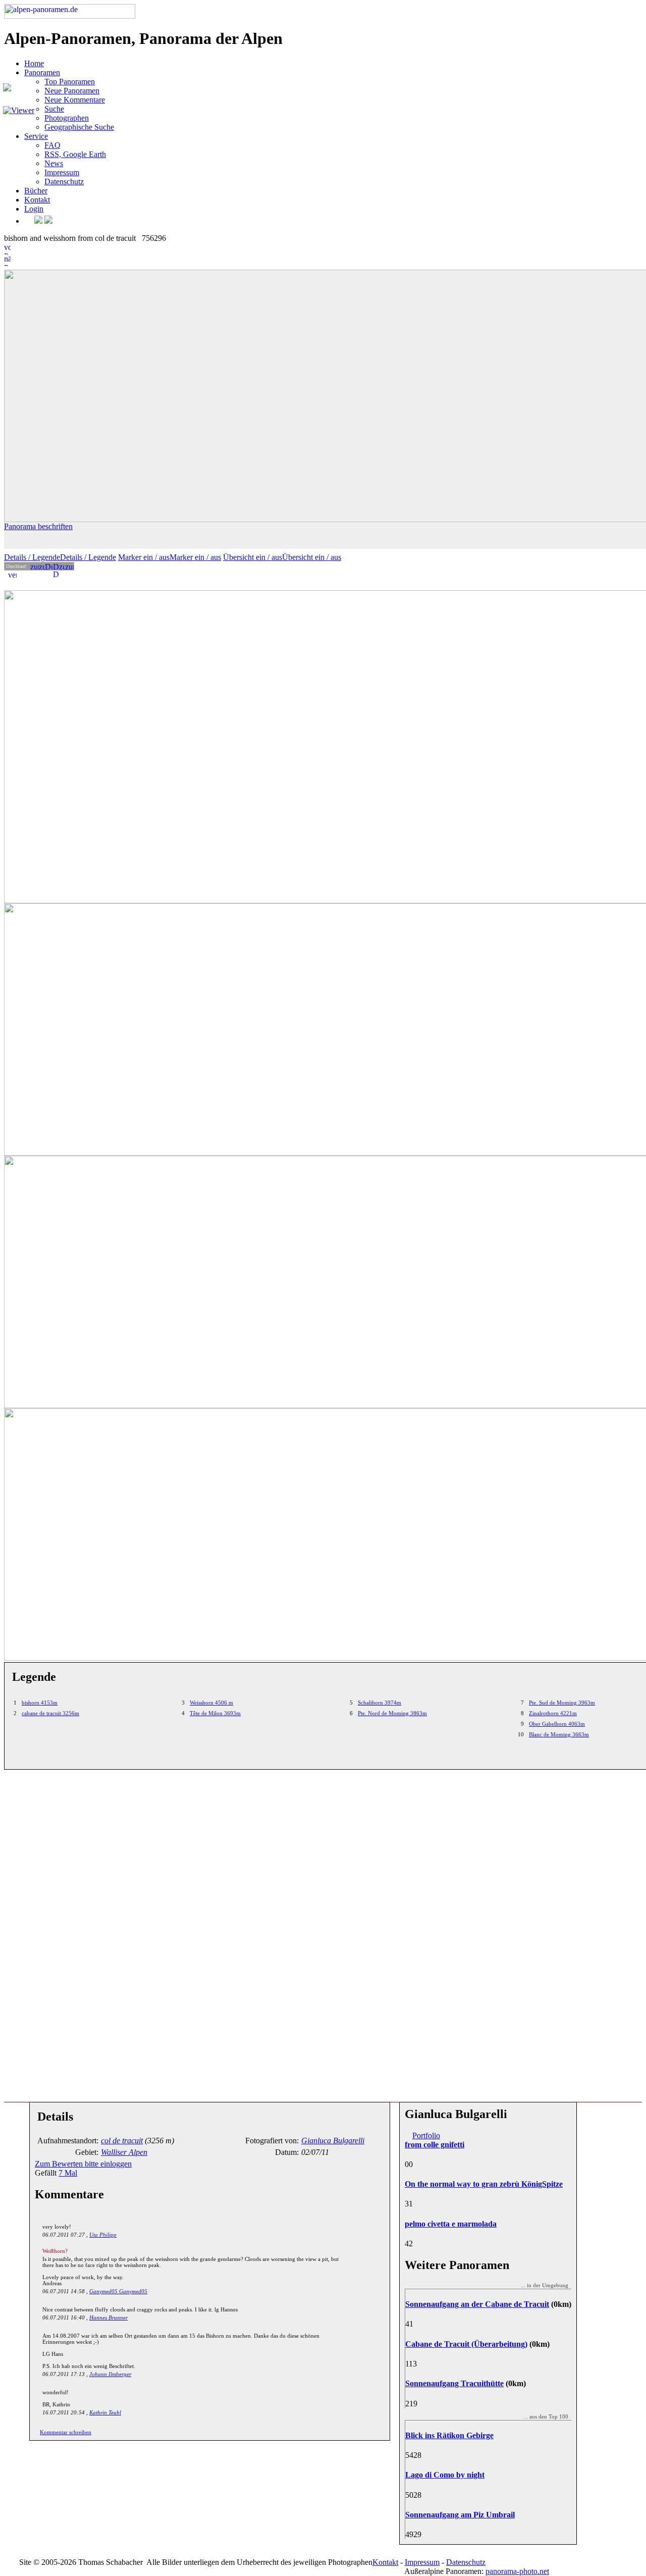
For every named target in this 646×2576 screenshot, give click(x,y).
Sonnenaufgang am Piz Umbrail (460, 2515)
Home (34, 63)
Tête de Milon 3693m (215, 1713)
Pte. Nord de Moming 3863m (392, 1713)
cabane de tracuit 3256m (50, 1713)
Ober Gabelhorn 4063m (557, 1724)
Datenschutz (64, 182)
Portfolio (426, 2135)
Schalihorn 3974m (380, 1703)
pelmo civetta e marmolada (451, 2224)
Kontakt (37, 200)
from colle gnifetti (435, 2145)
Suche (54, 109)
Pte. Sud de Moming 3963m (562, 1703)
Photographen (67, 118)
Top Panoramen (70, 82)
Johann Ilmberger (110, 2374)
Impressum (62, 172)
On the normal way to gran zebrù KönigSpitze (484, 2184)
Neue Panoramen (72, 91)
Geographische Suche (79, 127)
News (54, 163)
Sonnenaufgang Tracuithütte (454, 2383)
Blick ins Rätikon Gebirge (449, 2435)
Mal (68, 2173)
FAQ (52, 145)
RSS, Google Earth (75, 154)
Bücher (36, 191)
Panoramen (42, 72)
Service (36, 136)
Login (34, 209)
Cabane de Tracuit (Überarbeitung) (466, 2344)
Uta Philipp (103, 2235)
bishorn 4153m (40, 1703)
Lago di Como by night (445, 2475)
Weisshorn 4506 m (211, 1703)
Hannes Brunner (109, 2317)
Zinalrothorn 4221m (553, 1713)
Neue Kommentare (75, 100)
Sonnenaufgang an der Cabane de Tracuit (477, 2304)
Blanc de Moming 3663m (559, 1734)
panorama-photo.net (517, 2571)
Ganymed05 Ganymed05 (118, 2291)
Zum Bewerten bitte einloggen (83, 2164)
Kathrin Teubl (105, 2412)
